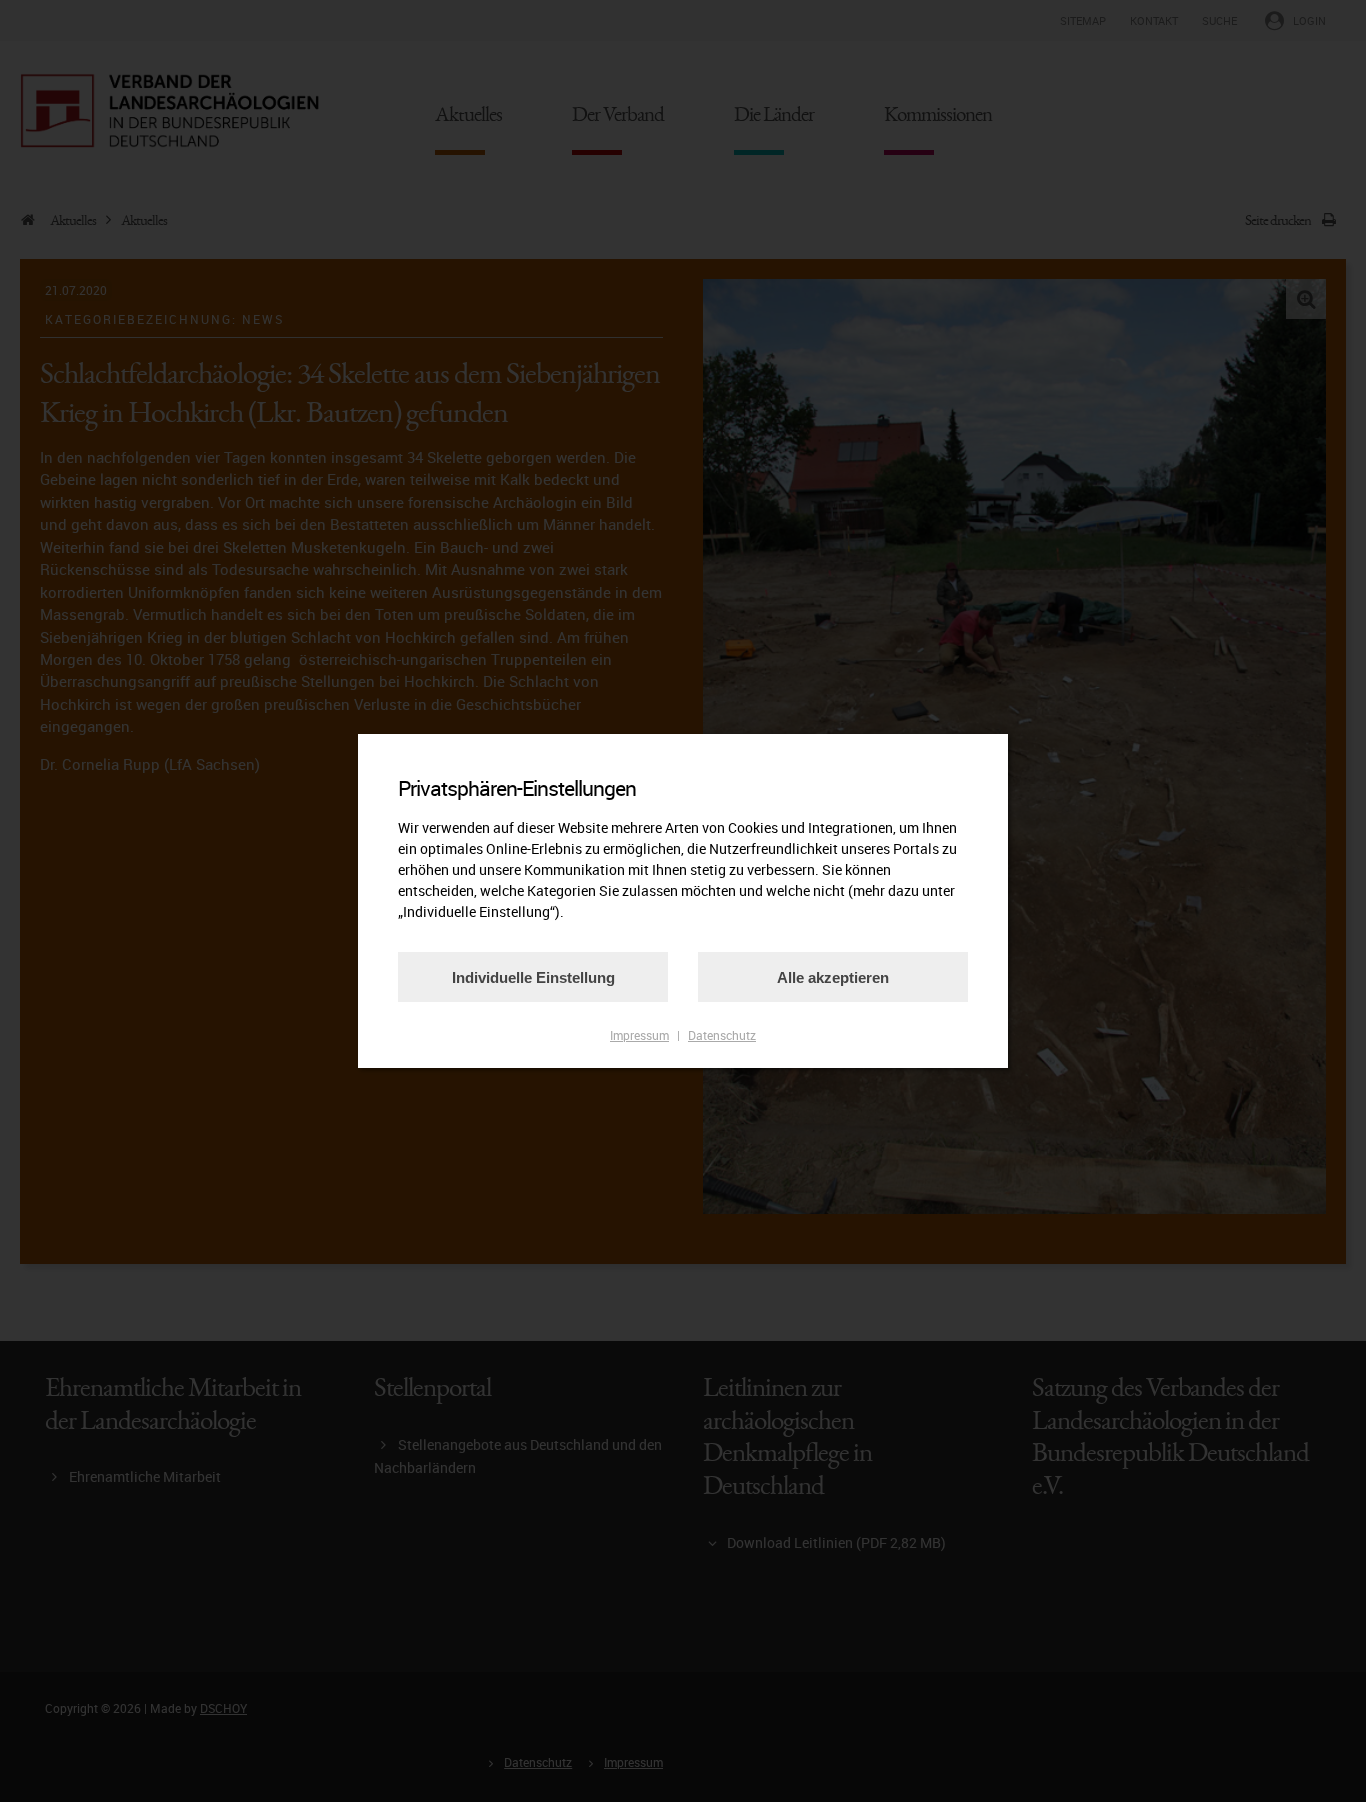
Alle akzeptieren (833, 977)
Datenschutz (722, 1035)
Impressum (639, 1035)
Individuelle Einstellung (533, 977)
